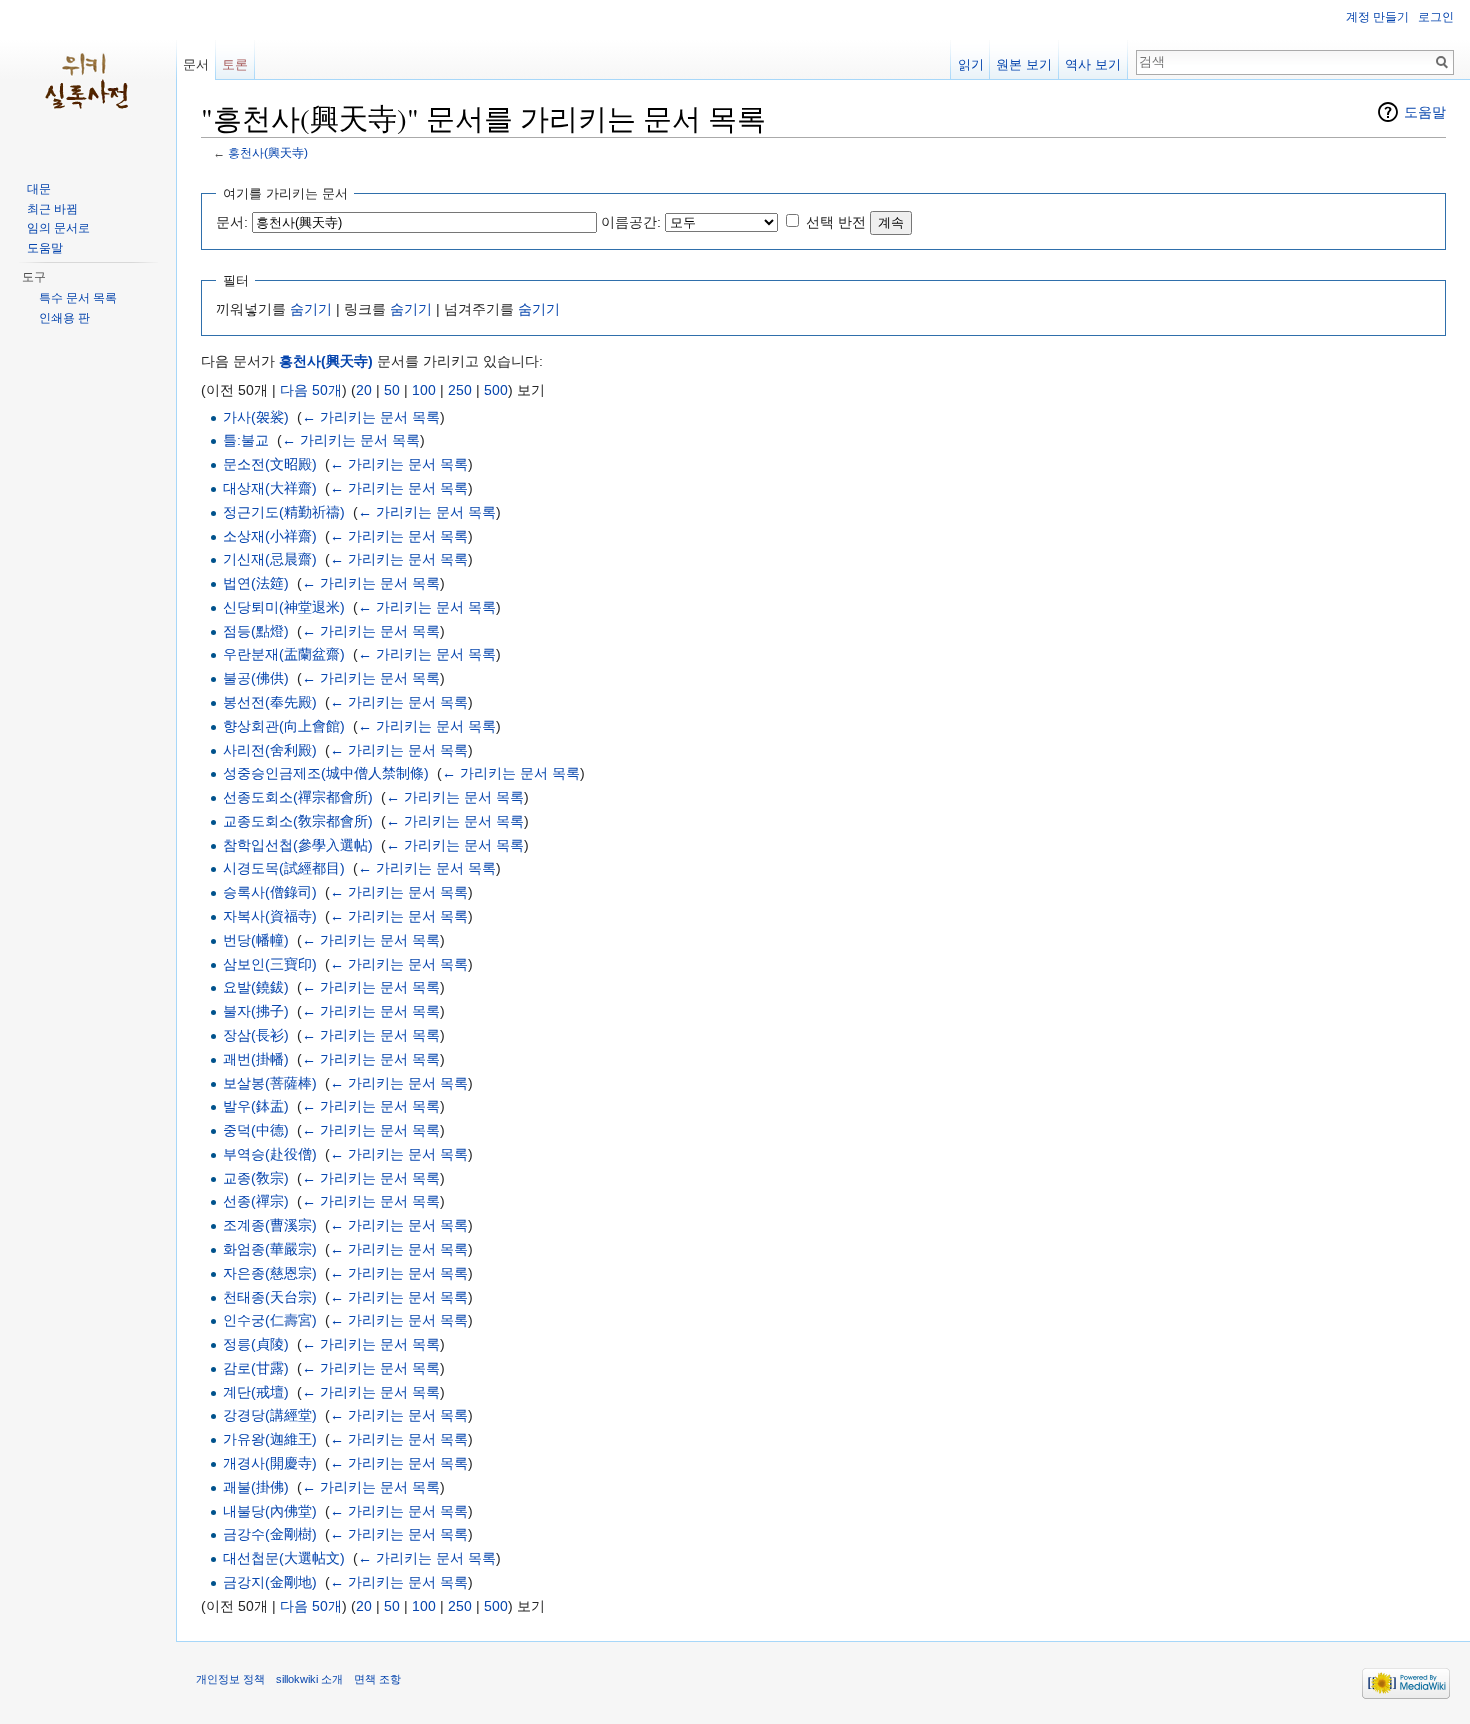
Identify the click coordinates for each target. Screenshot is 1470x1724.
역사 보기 (1093, 64)
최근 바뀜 (52, 209)
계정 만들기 (1377, 17)
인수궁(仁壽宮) (270, 1320)
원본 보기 (1024, 64)
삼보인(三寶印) (270, 964)
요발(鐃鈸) (256, 987)
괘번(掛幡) (256, 1059)
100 (424, 390)
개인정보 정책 (230, 1679)
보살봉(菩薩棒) (270, 1083)
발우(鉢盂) (256, 1106)
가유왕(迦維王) (270, 1439)
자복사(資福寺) (270, 916)
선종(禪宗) (256, 1201)
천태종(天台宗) (270, 1297)
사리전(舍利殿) (270, 750)
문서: (232, 222)
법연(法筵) (256, 583)
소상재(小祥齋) (270, 536)
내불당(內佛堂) (270, 1511)
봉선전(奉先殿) (270, 702)
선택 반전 (836, 222)
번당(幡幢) (256, 940)
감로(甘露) (256, 1368)
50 (392, 390)
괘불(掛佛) (256, 1487)
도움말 (1425, 112)
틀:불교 (246, 440)
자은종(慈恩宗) (270, 1273)
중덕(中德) (256, 1130)
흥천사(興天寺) (268, 152)
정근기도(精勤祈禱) (284, 512)
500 (496, 390)
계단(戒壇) (256, 1392)
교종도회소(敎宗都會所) (298, 821)
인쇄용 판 (64, 318)
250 (460, 390)
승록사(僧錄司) (270, 892)
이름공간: (631, 222)
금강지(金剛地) (270, 1582)
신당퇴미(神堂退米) (284, 607)
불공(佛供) (256, 678)
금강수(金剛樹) (270, 1534)
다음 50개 (311, 390)
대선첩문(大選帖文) (284, 1558)
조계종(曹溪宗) (270, 1225)
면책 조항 (377, 1679)
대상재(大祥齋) (270, 488)
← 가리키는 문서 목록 (371, 417)
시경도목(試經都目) (284, 868)
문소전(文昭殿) (270, 464)
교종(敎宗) (256, 1178)
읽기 (971, 64)
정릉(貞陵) (256, 1344)
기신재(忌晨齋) (270, 559)
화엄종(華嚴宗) (270, 1249)
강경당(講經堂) (270, 1415)
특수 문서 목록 (78, 298)
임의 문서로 (58, 228)
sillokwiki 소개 (309, 1679)
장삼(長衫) (256, 1035)
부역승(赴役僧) (270, 1154)
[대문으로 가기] (88, 80)
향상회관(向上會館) (284, 726)
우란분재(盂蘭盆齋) (284, 654)
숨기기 (311, 309)
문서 (196, 64)
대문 (39, 189)
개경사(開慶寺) (270, 1463)
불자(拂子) (256, 1011)
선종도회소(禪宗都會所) (298, 797)
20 (364, 390)
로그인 (1436, 17)
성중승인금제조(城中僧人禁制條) (326, 773)
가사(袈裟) (256, 417)
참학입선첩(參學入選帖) (298, 845)
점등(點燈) (256, 631)
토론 (235, 64)
